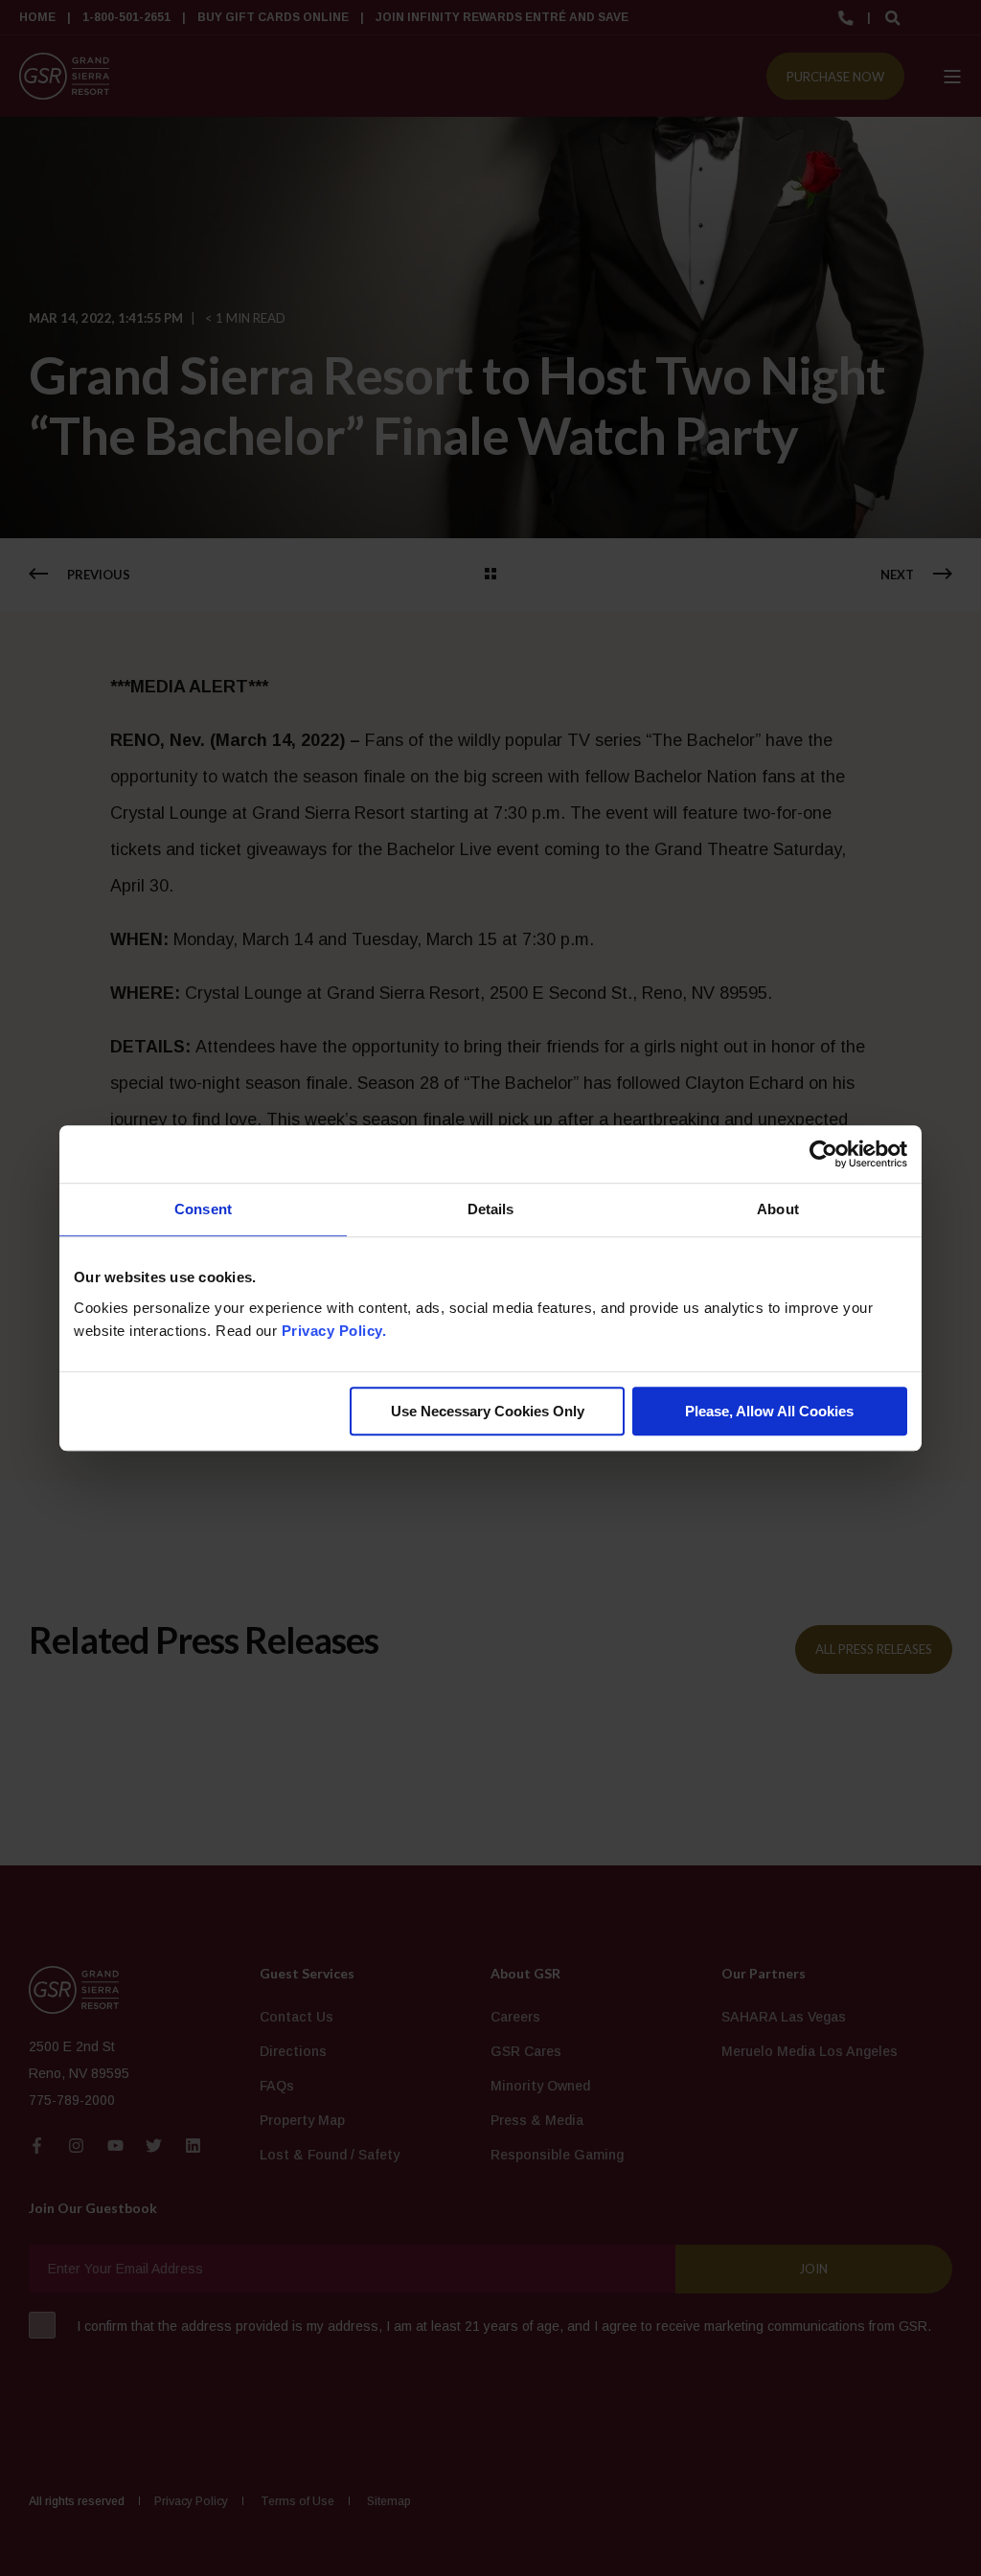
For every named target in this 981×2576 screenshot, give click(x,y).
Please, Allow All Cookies (769, 1411)
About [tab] (778, 1209)
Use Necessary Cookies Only (488, 1411)
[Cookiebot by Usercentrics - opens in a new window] (823, 1154)
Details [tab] (491, 1209)
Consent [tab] (203, 1209)
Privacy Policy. (334, 1331)
